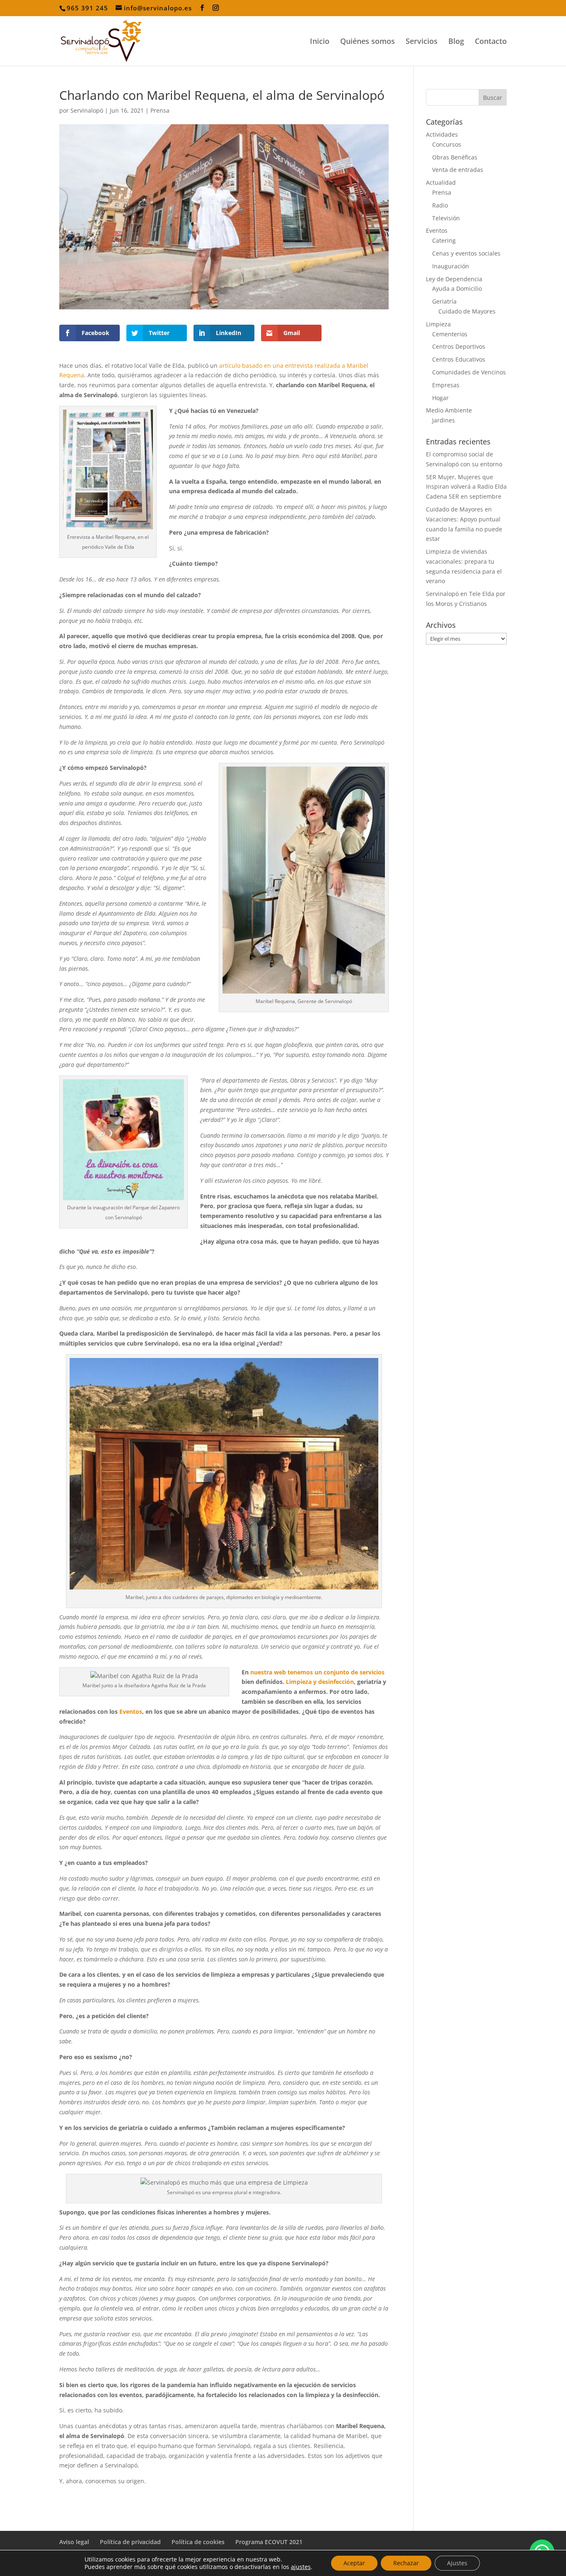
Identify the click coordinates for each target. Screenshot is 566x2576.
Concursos (447, 144)
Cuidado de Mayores (467, 311)
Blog (456, 42)
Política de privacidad (130, 2542)
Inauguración (451, 266)
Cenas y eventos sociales (466, 253)
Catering (444, 240)
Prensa (160, 110)
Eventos (131, 1711)
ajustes (301, 2567)
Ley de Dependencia (454, 279)
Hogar (440, 398)
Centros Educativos (459, 359)
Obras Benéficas (455, 157)
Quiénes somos (368, 42)
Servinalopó (87, 110)
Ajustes (457, 2563)
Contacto (491, 42)
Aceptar (354, 2563)
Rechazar (406, 2563)
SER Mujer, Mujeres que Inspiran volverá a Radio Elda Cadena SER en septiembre (466, 487)
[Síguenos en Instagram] (216, 8)
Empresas (446, 385)
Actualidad (441, 182)
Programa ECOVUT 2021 (269, 2542)
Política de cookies (198, 2542)
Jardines (444, 420)
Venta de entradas (458, 170)
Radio (440, 205)
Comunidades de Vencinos (469, 372)
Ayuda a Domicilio (457, 288)
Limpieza (438, 324)
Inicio (320, 42)
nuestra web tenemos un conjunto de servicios (317, 1672)
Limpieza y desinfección (320, 1682)
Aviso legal (74, 2542)
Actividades (442, 134)
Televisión (446, 218)
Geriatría (444, 301)
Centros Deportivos (459, 346)
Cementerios (450, 334)
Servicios (422, 42)
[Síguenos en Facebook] (202, 8)
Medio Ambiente (449, 410)
